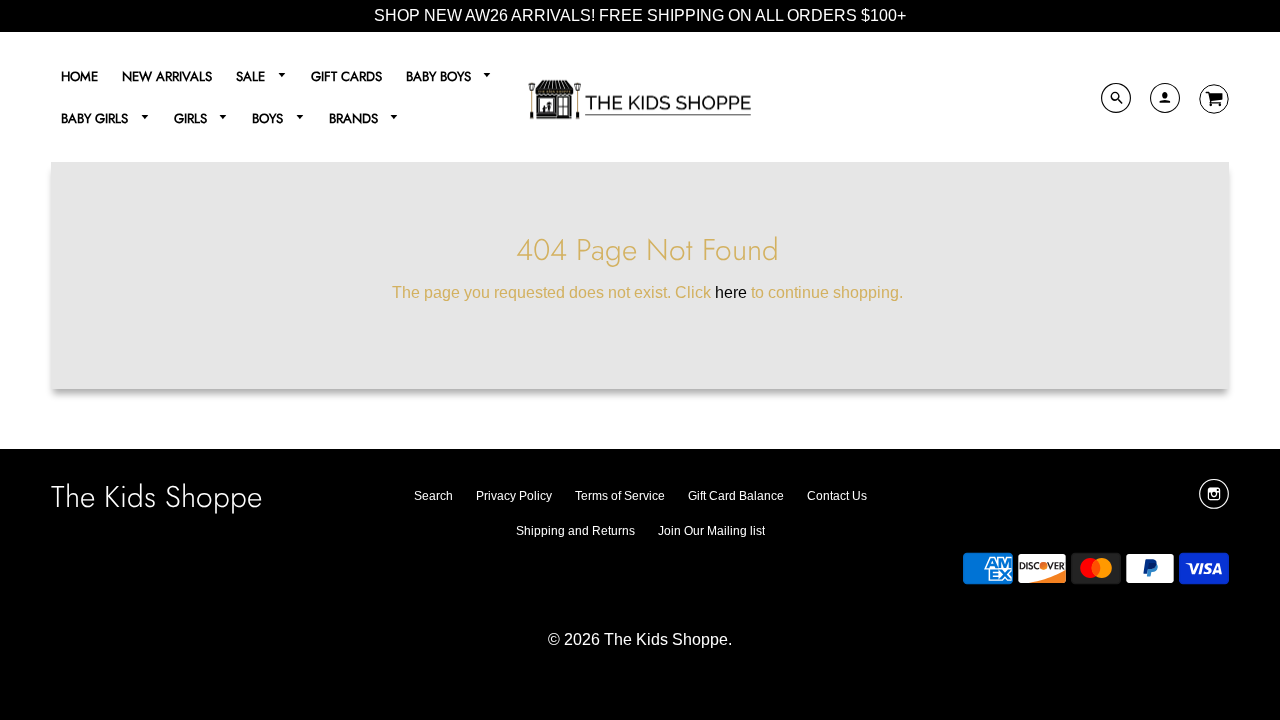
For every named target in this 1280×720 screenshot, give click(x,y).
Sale (252, 76)
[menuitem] (79, 76)
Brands (355, 118)
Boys (269, 118)
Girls (192, 118)
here (731, 292)
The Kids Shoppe (156, 496)
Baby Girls (96, 118)
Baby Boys (440, 76)
